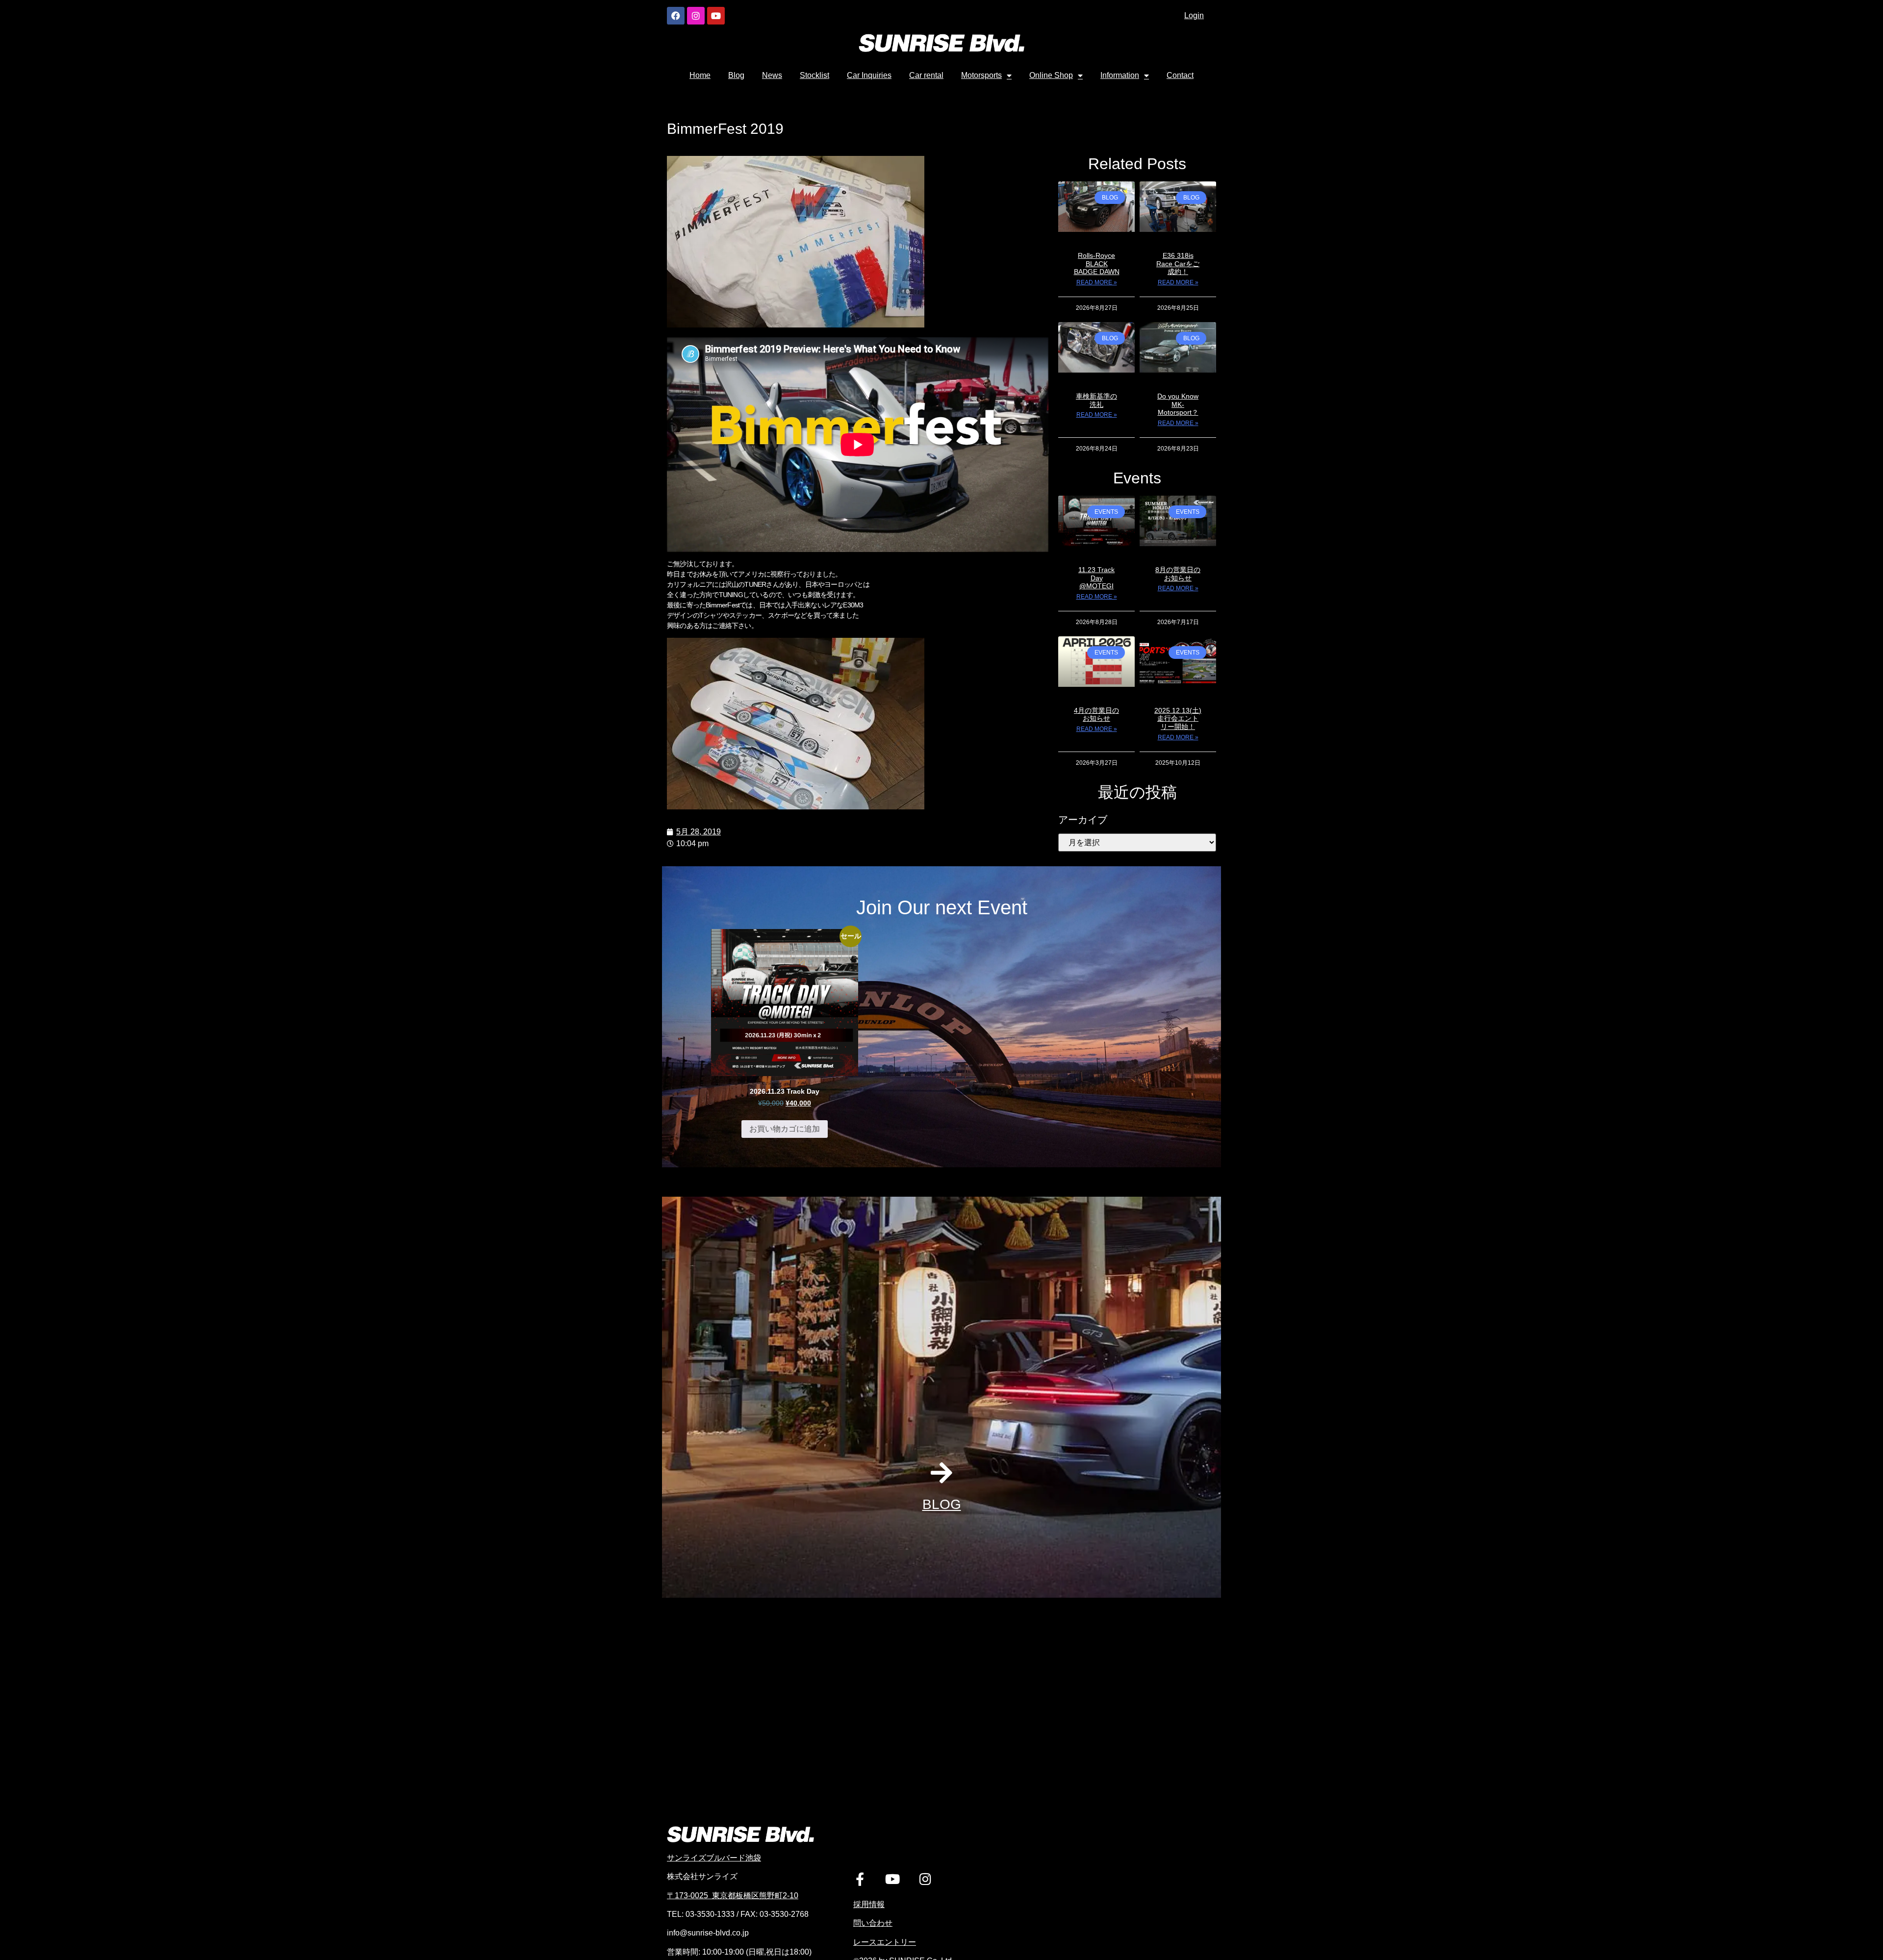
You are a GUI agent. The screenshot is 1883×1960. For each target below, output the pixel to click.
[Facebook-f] (860, 1879)
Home (700, 75)
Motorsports (981, 75)
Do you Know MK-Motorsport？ (1178, 404)
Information (1120, 75)
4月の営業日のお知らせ (1096, 715)
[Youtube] (716, 16)
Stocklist (814, 75)
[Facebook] (676, 16)
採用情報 (869, 1904)
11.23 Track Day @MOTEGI (1096, 578)
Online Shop (1051, 75)
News (772, 75)
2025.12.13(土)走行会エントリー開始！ (1178, 719)
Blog (736, 75)
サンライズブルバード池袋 (714, 1858)
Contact (1180, 75)
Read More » (1097, 282)
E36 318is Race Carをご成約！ (1178, 264)
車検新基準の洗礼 (1096, 400)
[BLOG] (941, 1473)
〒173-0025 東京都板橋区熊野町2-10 (733, 1896)
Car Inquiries (869, 75)
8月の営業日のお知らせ (1178, 574)
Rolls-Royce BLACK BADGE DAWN (1097, 264)
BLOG (942, 1504)
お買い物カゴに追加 (785, 1129)
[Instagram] (696, 16)
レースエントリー (885, 1942)
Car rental (926, 75)
